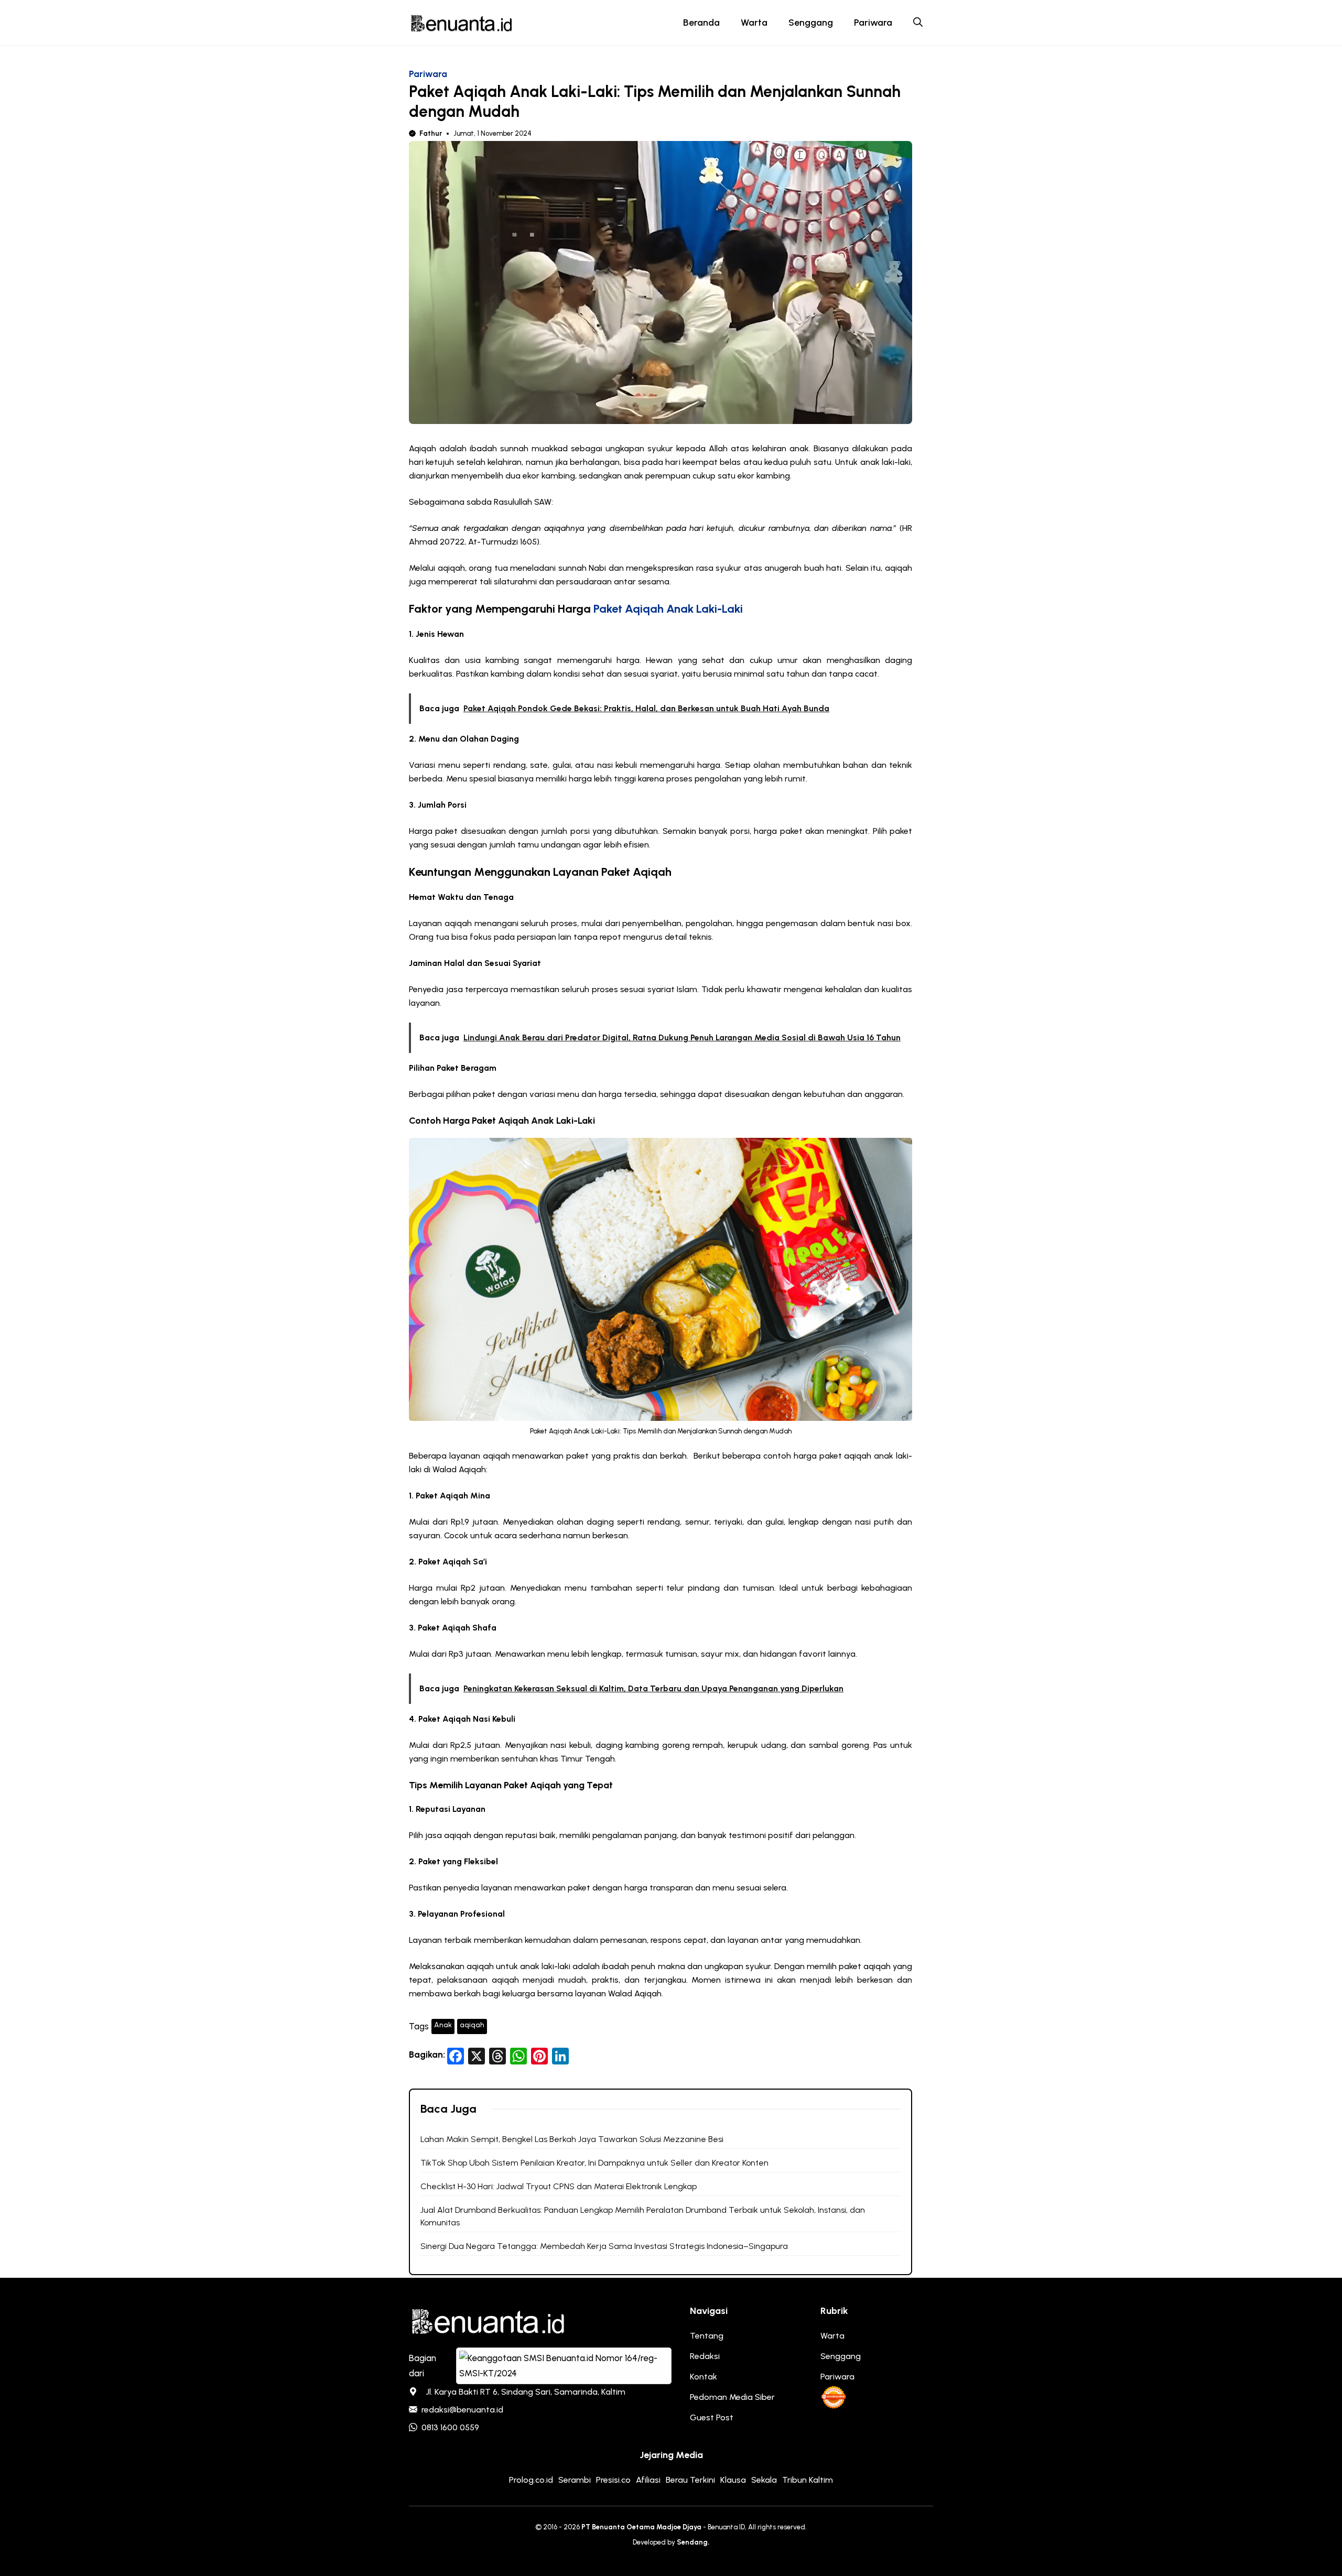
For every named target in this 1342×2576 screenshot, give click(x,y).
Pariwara (873, 23)
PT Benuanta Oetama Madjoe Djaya (641, 2527)
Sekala (764, 2480)
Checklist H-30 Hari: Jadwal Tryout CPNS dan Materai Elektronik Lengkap (559, 2186)
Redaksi (705, 2356)
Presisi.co (613, 2480)
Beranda (701, 23)
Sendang (692, 2542)
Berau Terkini (690, 2480)
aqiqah (472, 2025)
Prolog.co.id (531, 2480)
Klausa (733, 2480)
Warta (754, 23)
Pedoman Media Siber (732, 2397)
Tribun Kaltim (808, 2480)
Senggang (811, 23)
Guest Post (712, 2417)
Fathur (431, 133)
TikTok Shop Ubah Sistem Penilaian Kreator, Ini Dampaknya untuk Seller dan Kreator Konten (594, 2163)
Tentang (707, 2336)
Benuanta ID (726, 2527)
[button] (918, 23)
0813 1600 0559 (450, 2427)
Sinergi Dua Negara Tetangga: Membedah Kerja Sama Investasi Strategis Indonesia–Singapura (604, 2246)
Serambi (575, 2480)
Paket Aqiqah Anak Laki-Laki (668, 609)
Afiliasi (648, 2480)
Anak (443, 2025)
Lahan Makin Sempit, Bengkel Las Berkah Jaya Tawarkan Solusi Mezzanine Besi (572, 2139)
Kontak (704, 2377)
